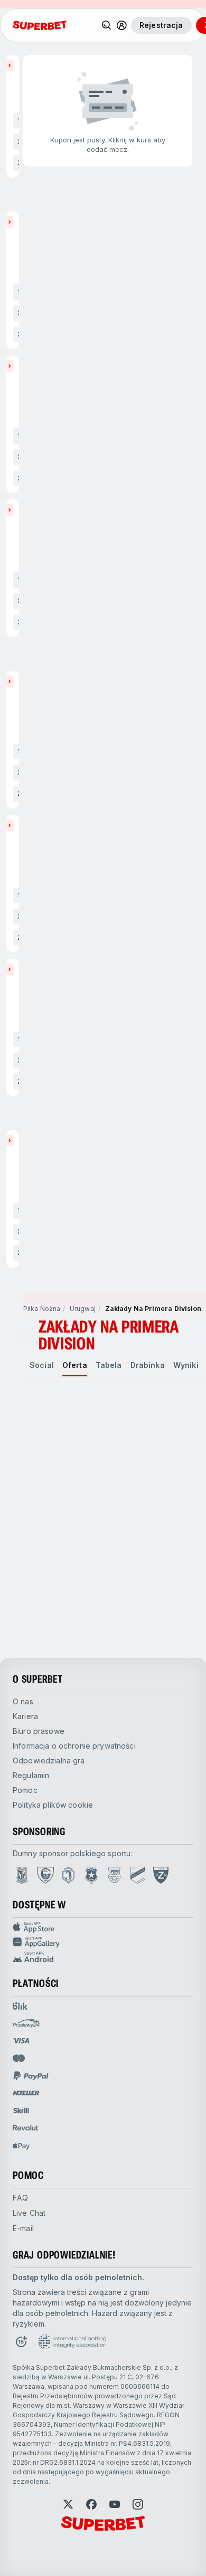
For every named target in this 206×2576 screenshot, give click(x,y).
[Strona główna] (40, 25)
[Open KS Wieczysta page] (138, 1875)
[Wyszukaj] (107, 25)
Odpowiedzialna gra (49, 1760)
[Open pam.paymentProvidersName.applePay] (21, 2146)
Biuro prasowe (39, 1731)
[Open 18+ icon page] (21, 2342)
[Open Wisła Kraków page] (91, 1875)
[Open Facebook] (91, 2504)
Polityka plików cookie (53, 1805)
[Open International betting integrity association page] (72, 2342)
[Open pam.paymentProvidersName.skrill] (21, 2110)
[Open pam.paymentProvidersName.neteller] (26, 2093)
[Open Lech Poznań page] (22, 1875)
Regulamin (31, 1775)
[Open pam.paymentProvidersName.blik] (20, 2006)
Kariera (25, 1716)
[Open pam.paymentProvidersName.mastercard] (19, 2058)
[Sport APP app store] (103, 1927)
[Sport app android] (103, 1957)
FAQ (20, 2198)
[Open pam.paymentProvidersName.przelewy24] (26, 2023)
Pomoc (25, 1790)
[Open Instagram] (138, 2504)
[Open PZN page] (161, 1875)
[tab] (42, 1365)
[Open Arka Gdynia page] (114, 1875)
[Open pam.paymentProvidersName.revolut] (25, 2128)
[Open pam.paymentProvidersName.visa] (21, 2041)
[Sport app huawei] (103, 1942)
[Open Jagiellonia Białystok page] (68, 1875)
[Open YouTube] (115, 2504)
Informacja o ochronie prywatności (74, 1746)
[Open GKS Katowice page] (45, 1875)
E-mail (23, 2228)
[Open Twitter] (68, 2504)
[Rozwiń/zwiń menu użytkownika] (121, 25)
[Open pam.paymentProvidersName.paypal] (31, 2076)
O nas (23, 1701)
